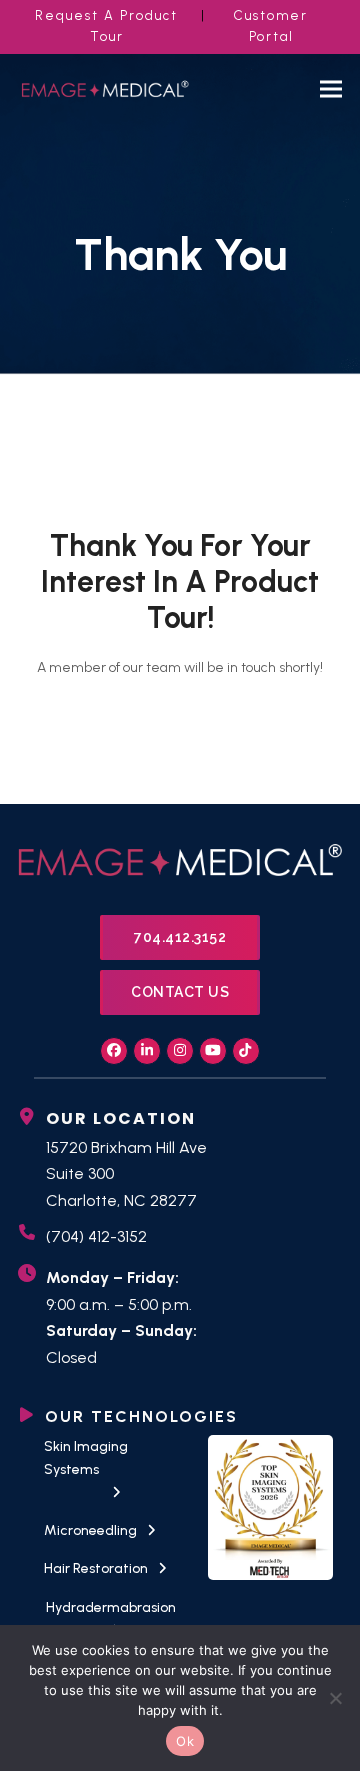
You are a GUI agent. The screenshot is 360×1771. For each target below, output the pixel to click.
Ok (185, 1741)
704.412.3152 (180, 937)
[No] (335, 1698)
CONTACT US (180, 992)
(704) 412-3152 (96, 1236)
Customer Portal (271, 26)
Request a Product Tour (106, 26)
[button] (331, 89)
